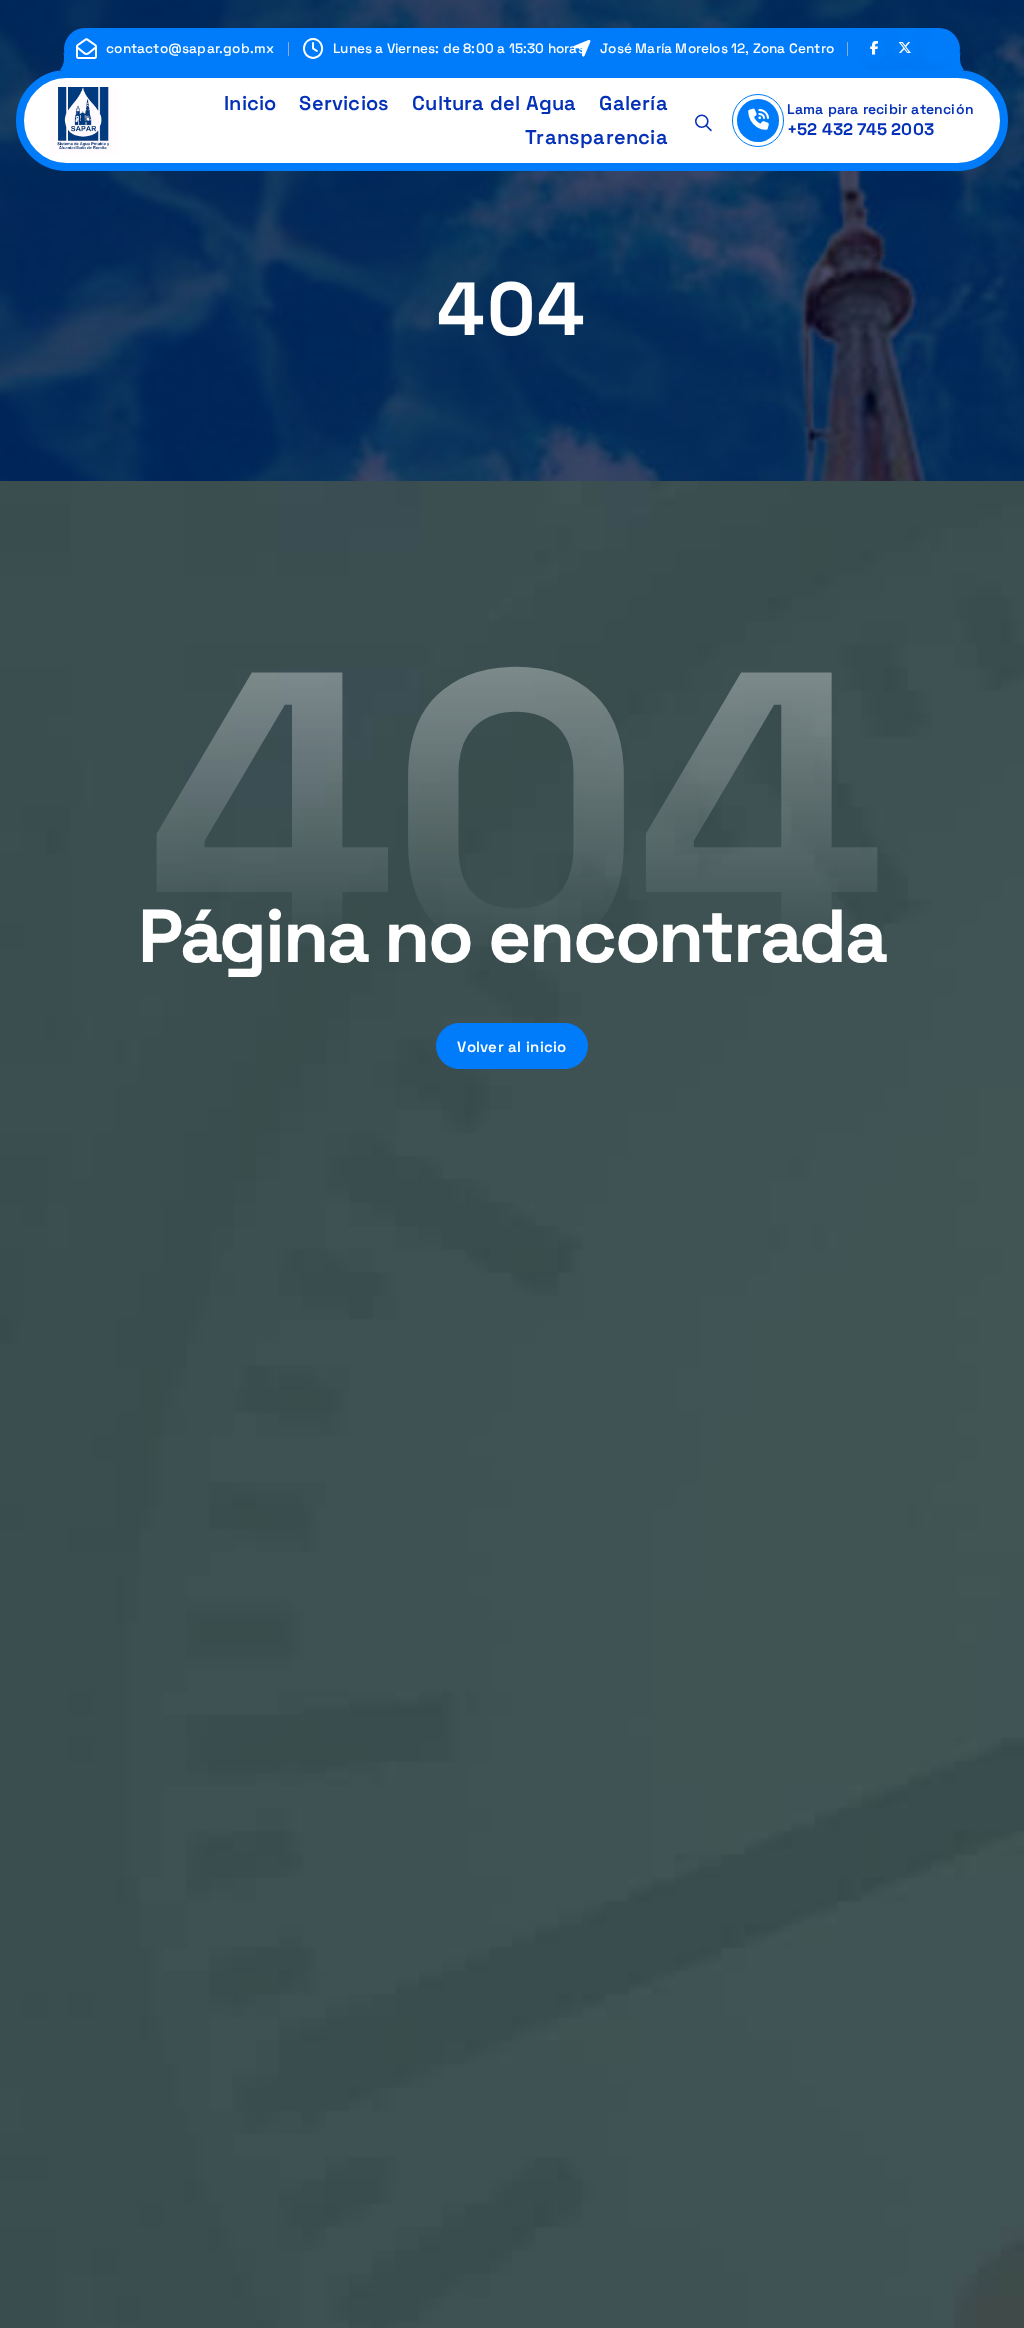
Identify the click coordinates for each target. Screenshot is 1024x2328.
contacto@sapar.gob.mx (190, 49)
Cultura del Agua (494, 103)
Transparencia (596, 137)
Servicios (344, 103)
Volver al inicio (512, 1046)
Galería (633, 103)
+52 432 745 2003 (860, 129)
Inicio (250, 103)
